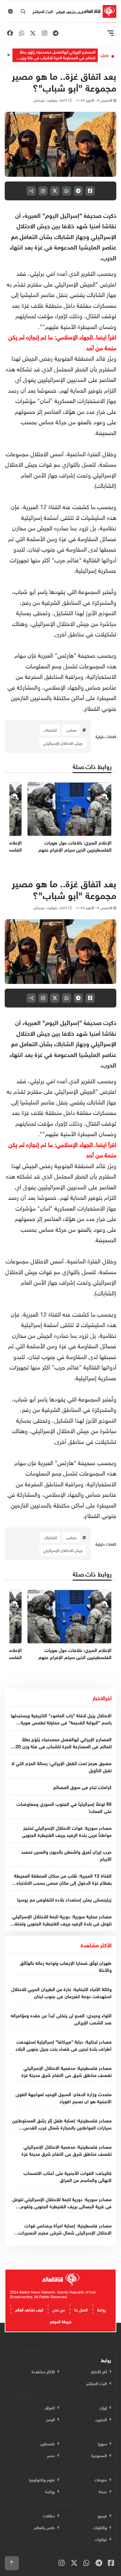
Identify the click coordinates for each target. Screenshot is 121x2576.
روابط (102, 2309)
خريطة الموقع (61, 2321)
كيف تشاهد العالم (70, 11)
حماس (71, 730)
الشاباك (50, 730)
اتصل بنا (81, 2309)
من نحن (59, 2309)
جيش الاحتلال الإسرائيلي (63, 743)
